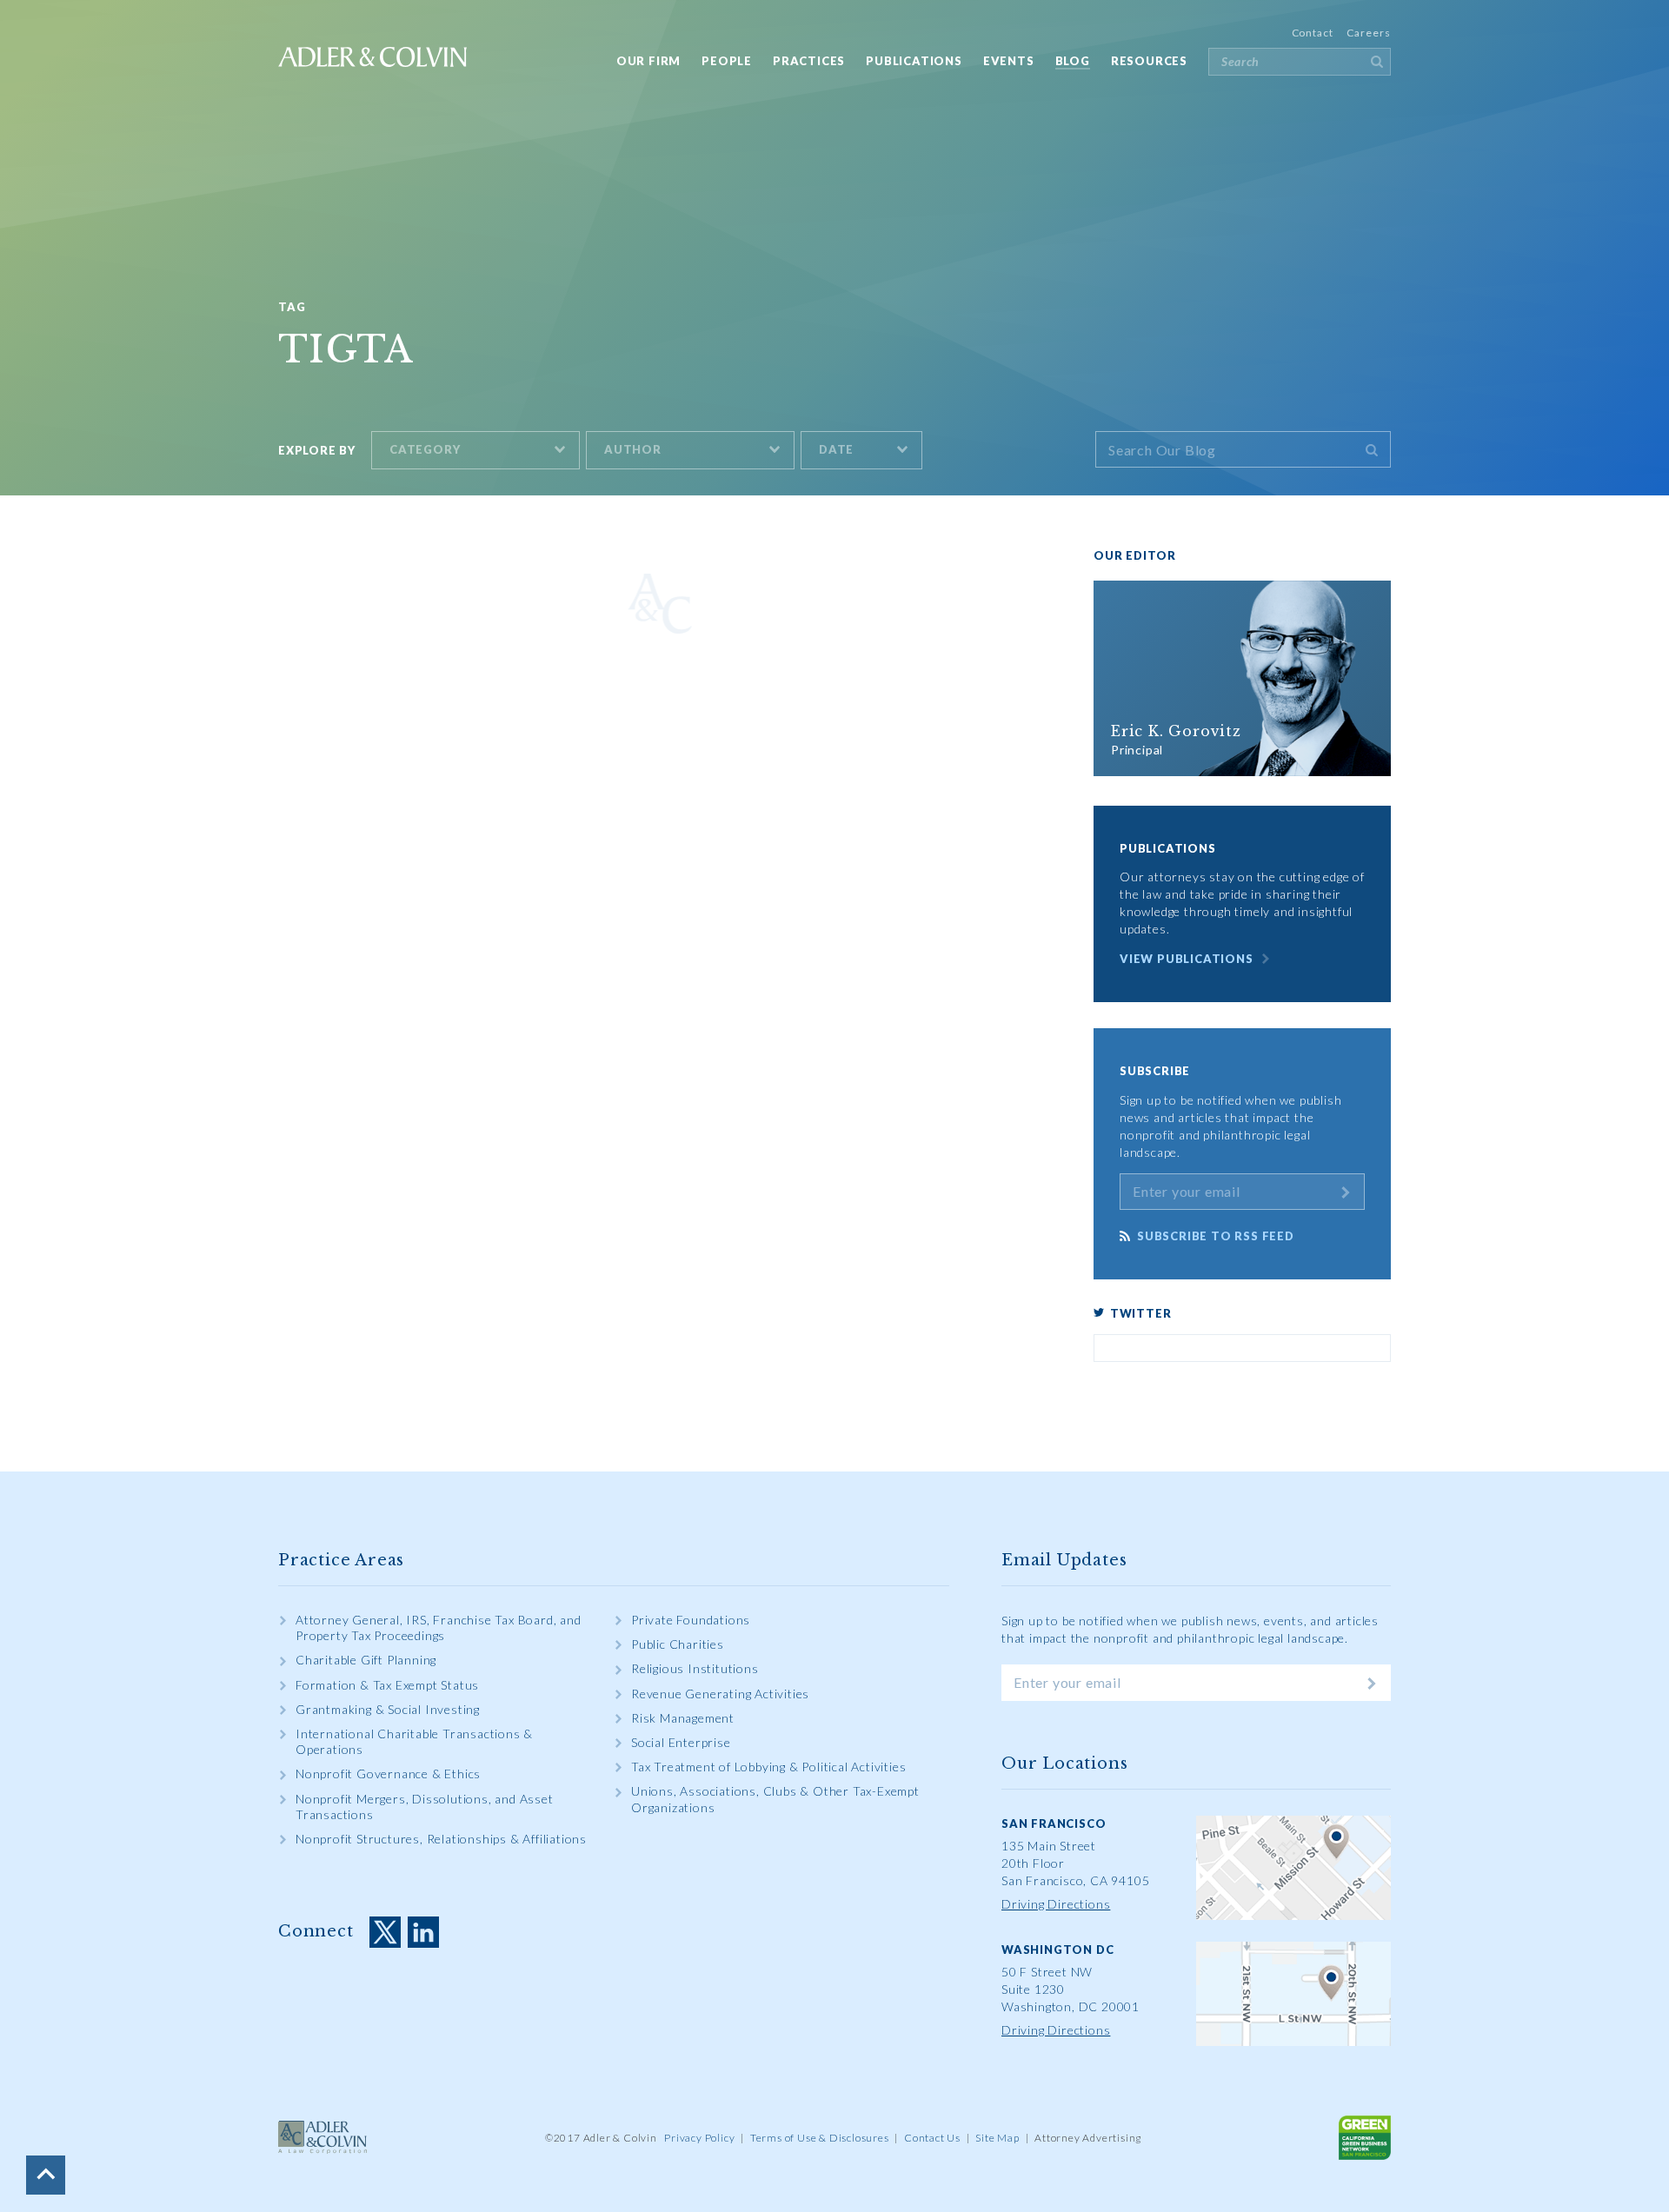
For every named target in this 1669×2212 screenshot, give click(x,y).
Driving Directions (1056, 1904)
